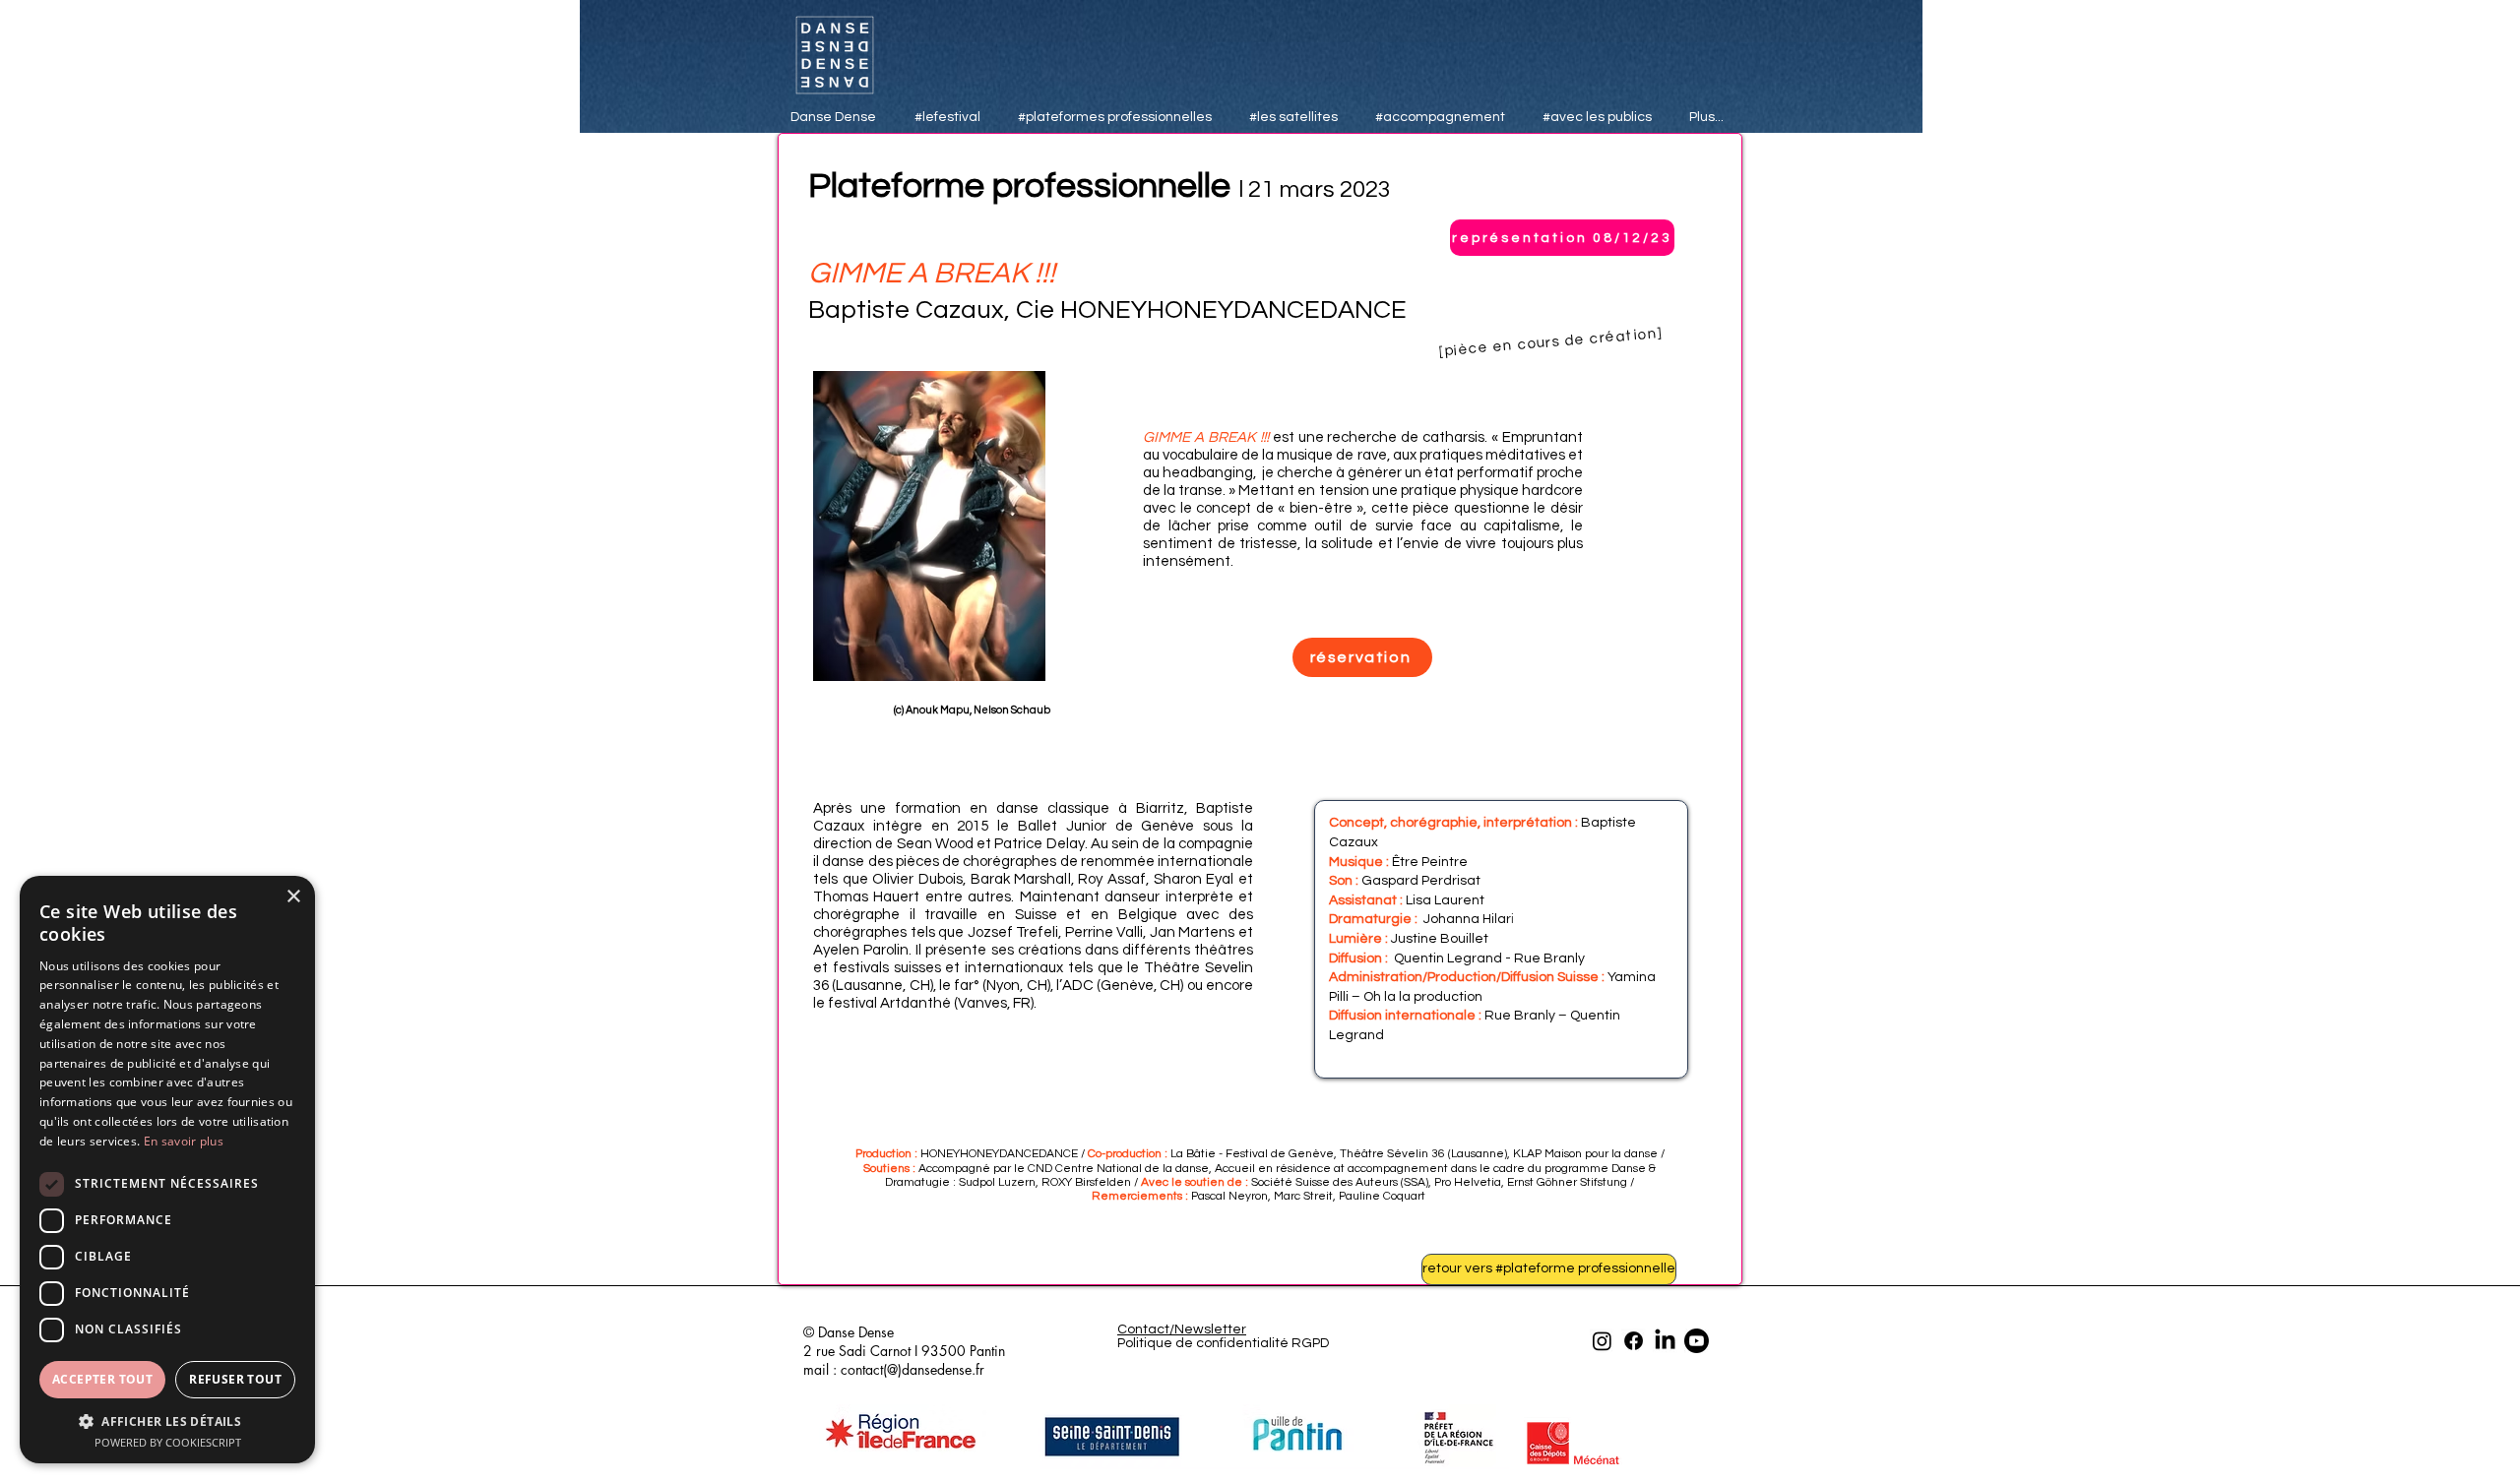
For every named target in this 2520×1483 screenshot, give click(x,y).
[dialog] (167, 1170)
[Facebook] (1634, 1341)
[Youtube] (1697, 1341)
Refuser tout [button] (235, 1379)
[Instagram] (1602, 1341)
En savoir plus (184, 1141)
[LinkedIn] (1665, 1341)
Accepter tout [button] (102, 1379)
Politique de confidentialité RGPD (1223, 1343)
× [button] (293, 897)
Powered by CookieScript (168, 1442)
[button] (167, 1421)
